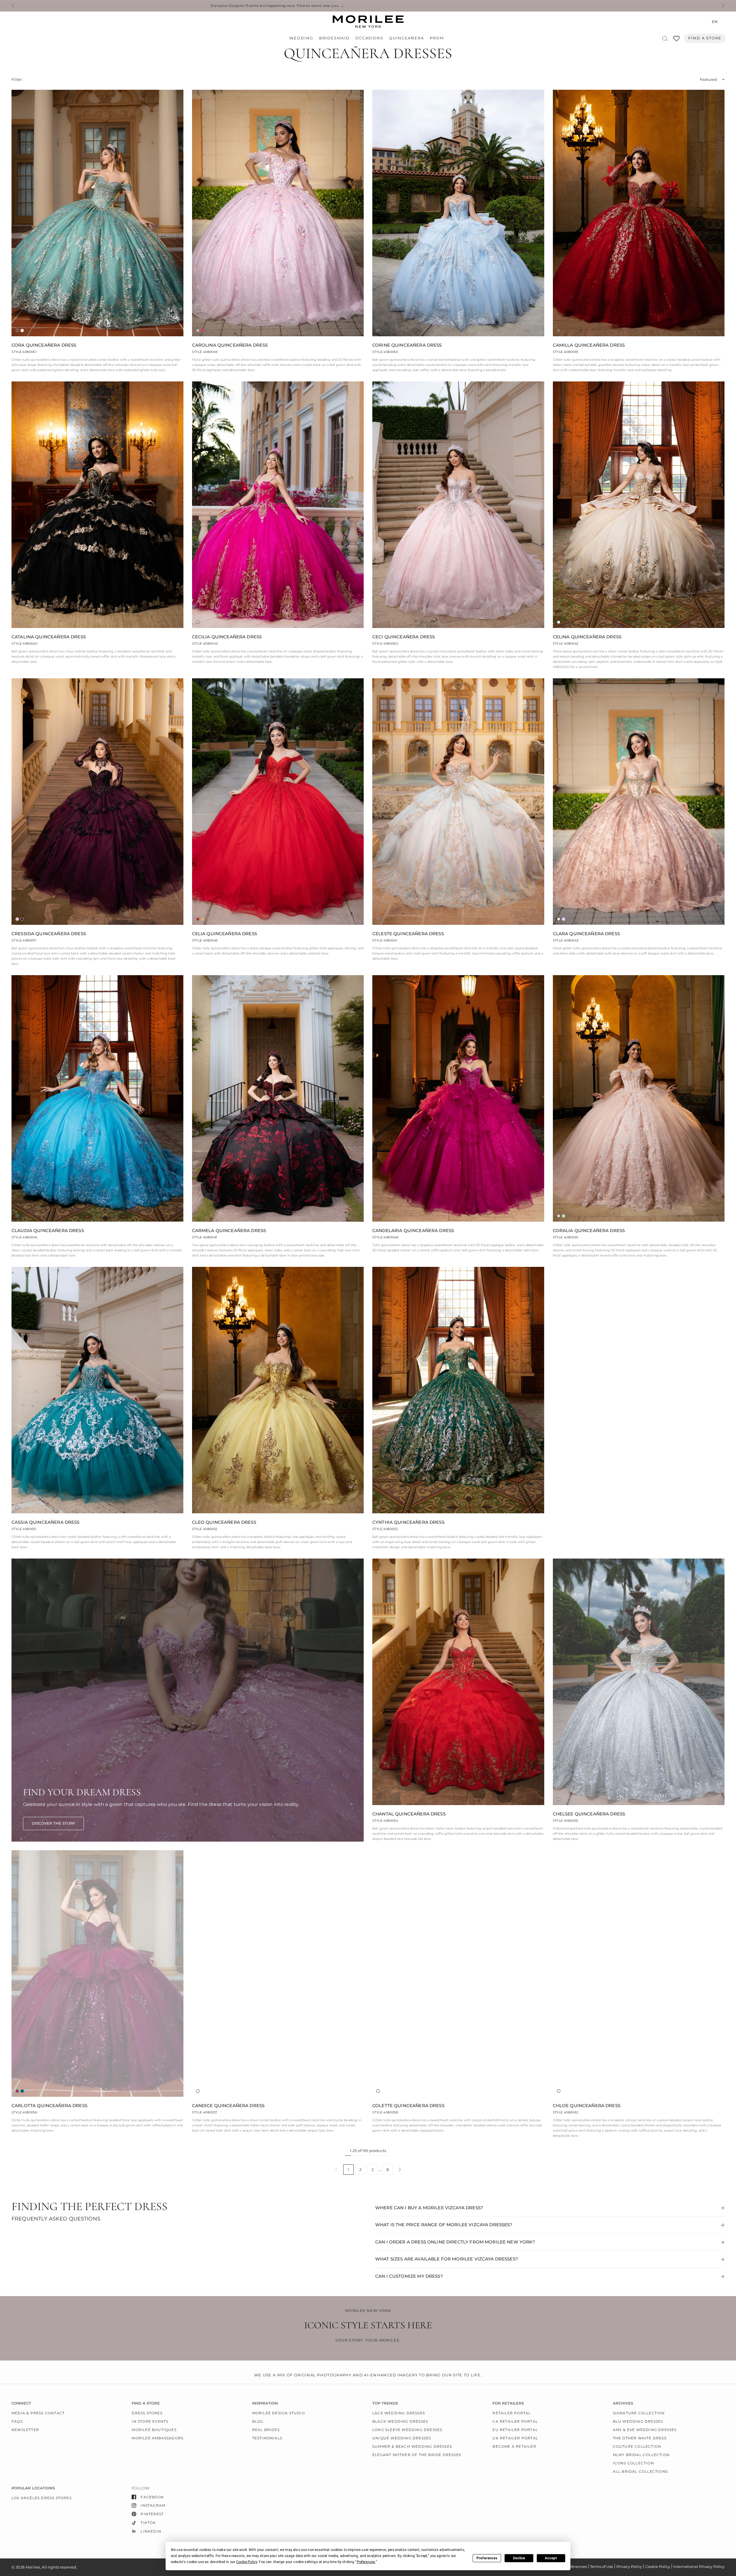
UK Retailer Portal (515, 2438)
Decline (519, 2558)
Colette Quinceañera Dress (408, 2106)
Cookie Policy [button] (247, 2562)
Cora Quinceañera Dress (44, 345)
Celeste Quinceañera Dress (408, 934)
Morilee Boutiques (154, 2430)
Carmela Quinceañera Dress (229, 1230)
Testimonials (267, 2438)
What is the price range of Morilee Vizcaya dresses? (444, 2225)
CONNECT (21, 2403)
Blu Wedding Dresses (638, 2421)
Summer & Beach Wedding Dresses (412, 2446)
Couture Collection (637, 2446)
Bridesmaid (334, 38)
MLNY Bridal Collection (641, 2455)
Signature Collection (639, 2413)
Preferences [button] (366, 2562)
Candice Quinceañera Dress (228, 2106)
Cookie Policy (658, 2567)
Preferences (487, 2558)
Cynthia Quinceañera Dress (408, 1522)
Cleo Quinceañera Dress (224, 1522)
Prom (437, 38)
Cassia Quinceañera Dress (46, 1522)
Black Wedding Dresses (400, 2421)
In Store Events (150, 2421)
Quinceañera (407, 38)
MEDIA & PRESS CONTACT (38, 2413)
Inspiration (265, 2403)
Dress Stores (147, 2413)
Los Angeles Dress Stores (42, 2498)
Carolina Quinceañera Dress (230, 345)
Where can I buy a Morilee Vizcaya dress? (429, 2208)
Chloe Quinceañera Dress (587, 2106)
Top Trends (385, 2403)
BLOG (258, 2421)
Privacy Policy (629, 2567)
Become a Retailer (514, 2446)
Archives (623, 2403)
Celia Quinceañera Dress (225, 934)
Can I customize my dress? (409, 2276)
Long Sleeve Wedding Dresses (407, 2430)
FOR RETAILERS (508, 2403)
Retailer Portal (512, 2413)
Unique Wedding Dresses (402, 2438)
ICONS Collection (634, 2463)
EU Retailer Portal (515, 2430)
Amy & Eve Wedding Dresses (645, 2430)
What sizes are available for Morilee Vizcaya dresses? (447, 2259)
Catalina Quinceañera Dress (49, 637)
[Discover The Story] (53, 1823)
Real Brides (266, 2430)
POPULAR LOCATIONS (33, 2488)
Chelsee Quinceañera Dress (589, 1814)
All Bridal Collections (640, 2471)
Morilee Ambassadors (158, 2438)
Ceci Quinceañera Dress (404, 637)
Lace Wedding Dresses (399, 2413)
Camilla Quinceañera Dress (589, 345)
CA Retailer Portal (515, 2421)
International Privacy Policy (699, 2567)
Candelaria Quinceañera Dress (413, 1230)
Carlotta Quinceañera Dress (49, 2106)
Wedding (301, 38)
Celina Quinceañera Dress (587, 637)
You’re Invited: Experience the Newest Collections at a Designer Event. (408, 6)
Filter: (17, 79)
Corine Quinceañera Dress (407, 345)
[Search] (665, 38)
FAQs (17, 2421)
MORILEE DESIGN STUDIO (279, 2413)
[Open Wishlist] (676, 40)
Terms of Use (602, 2567)
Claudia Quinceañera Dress (48, 1230)
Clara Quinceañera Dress (586, 934)
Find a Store (705, 38)
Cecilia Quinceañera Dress (227, 637)
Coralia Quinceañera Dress (589, 1230)
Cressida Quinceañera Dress (49, 934)
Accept (551, 2558)
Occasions (369, 38)
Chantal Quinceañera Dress (409, 1814)
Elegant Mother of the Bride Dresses (417, 2455)
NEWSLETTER (25, 2430)
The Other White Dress (640, 2438)
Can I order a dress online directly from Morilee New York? (455, 2242)
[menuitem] (303, 38)
